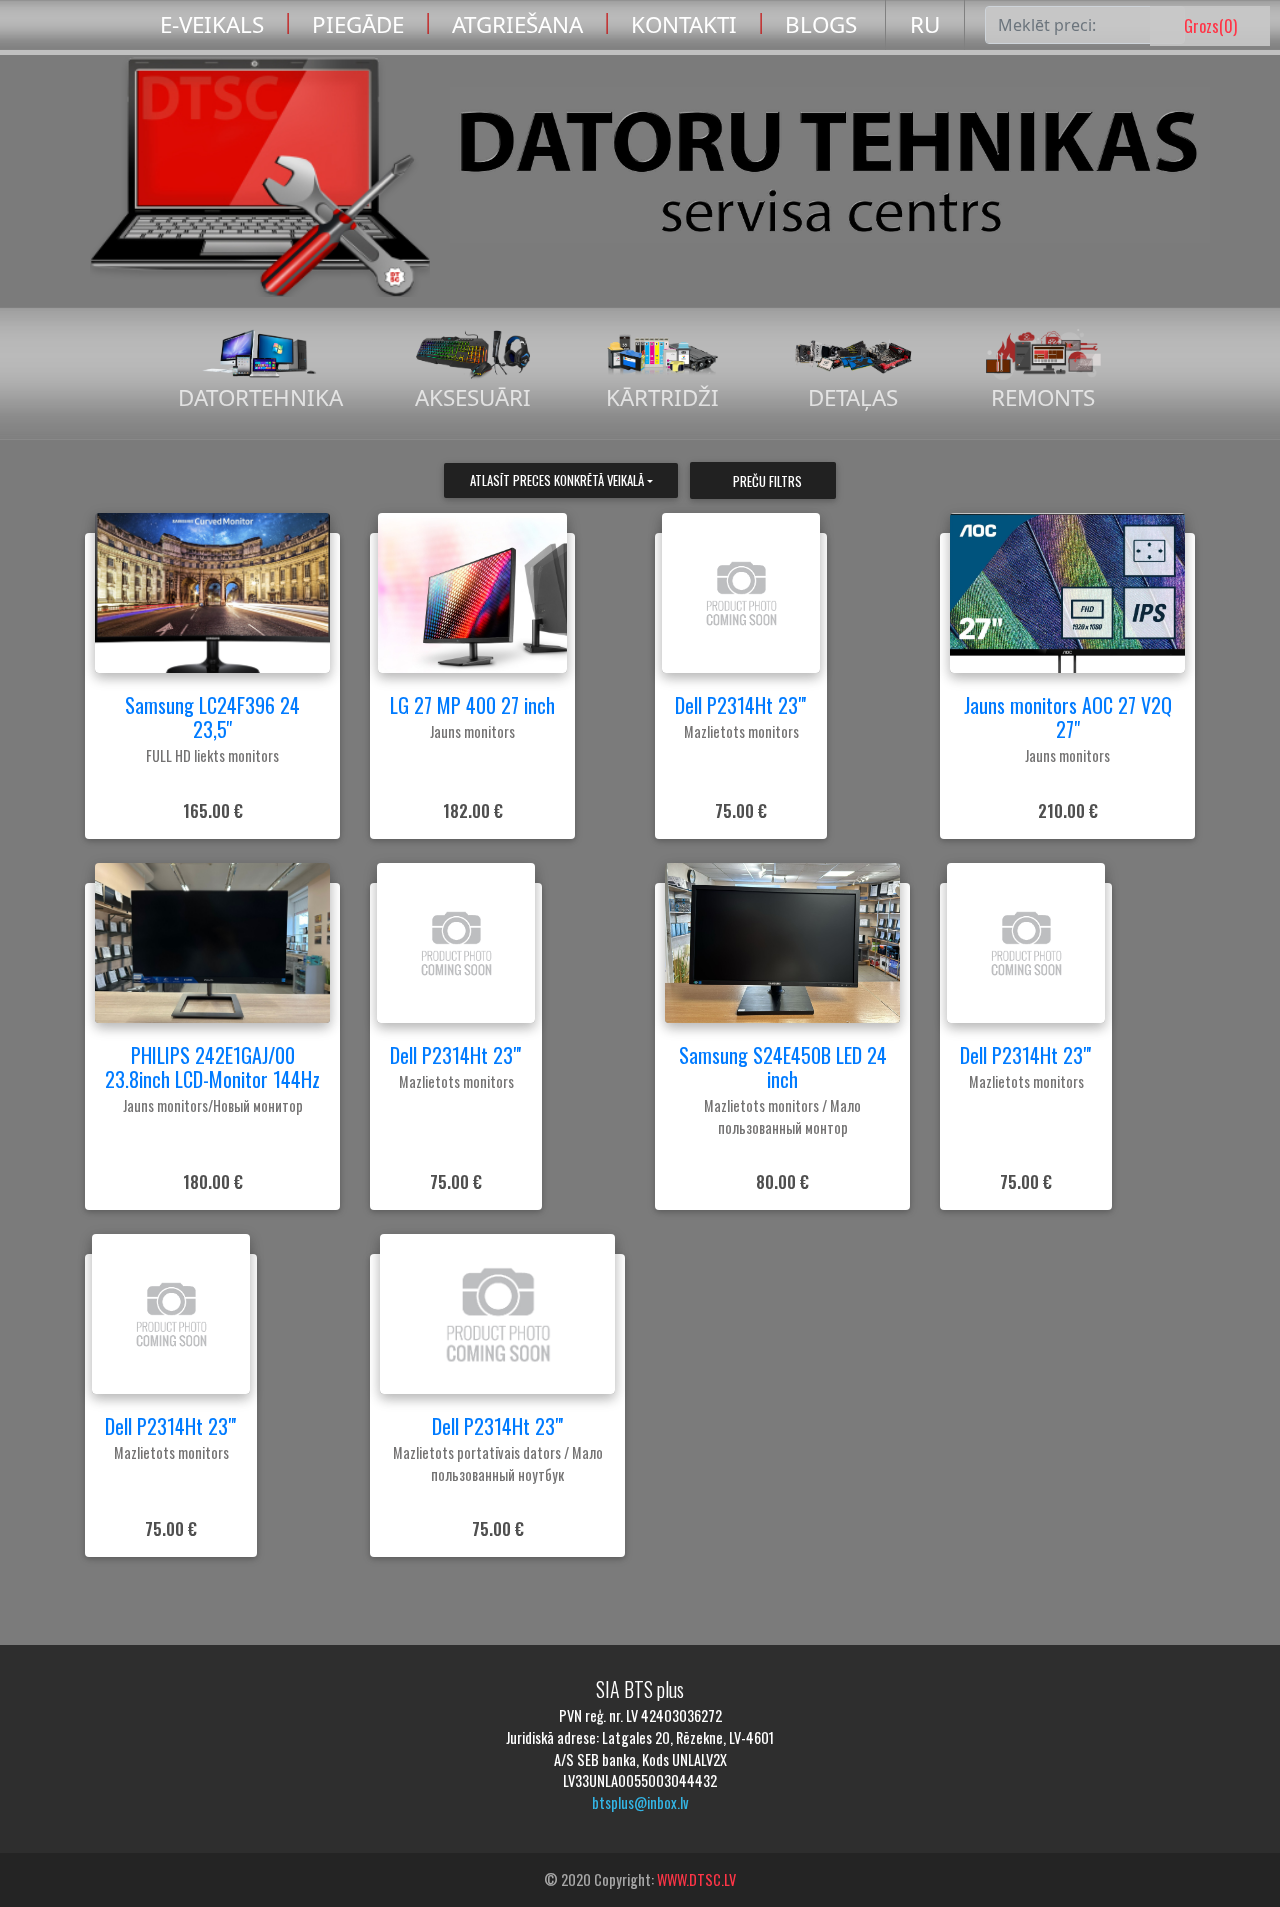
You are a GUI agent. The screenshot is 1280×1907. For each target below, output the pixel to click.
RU (925, 24)
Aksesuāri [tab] (473, 397)
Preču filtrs (767, 481)
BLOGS (821, 24)
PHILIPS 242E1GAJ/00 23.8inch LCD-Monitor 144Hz (212, 1067)
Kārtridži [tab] (662, 397)
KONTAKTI (684, 24)
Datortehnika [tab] (260, 397)
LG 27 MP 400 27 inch (472, 705)
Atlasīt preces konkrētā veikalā (557, 480)
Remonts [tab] (1043, 397)
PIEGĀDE (358, 24)
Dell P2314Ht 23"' (741, 705)
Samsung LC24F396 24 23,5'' (212, 717)
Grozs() (1210, 26)
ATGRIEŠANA (517, 24)
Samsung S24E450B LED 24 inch (783, 1067)
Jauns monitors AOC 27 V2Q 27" (1068, 717)
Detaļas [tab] (853, 397)
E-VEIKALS (212, 24)
